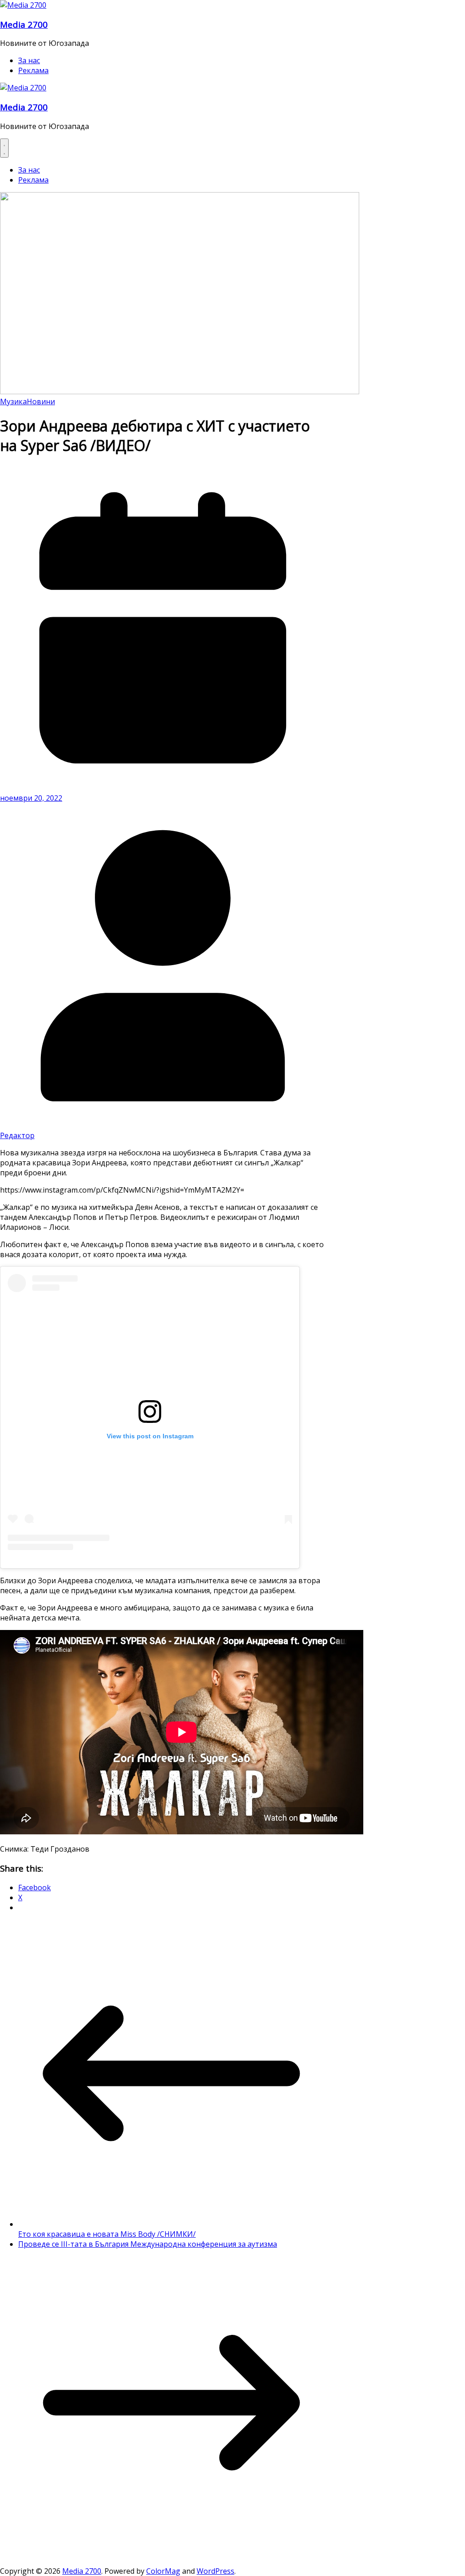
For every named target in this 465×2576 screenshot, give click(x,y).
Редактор (17, 1135)
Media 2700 (24, 24)
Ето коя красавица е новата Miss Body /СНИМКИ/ (107, 2234)
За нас (29, 60)
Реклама (33, 70)
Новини (41, 401)
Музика (13, 401)
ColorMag (163, 2571)
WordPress (215, 2571)
